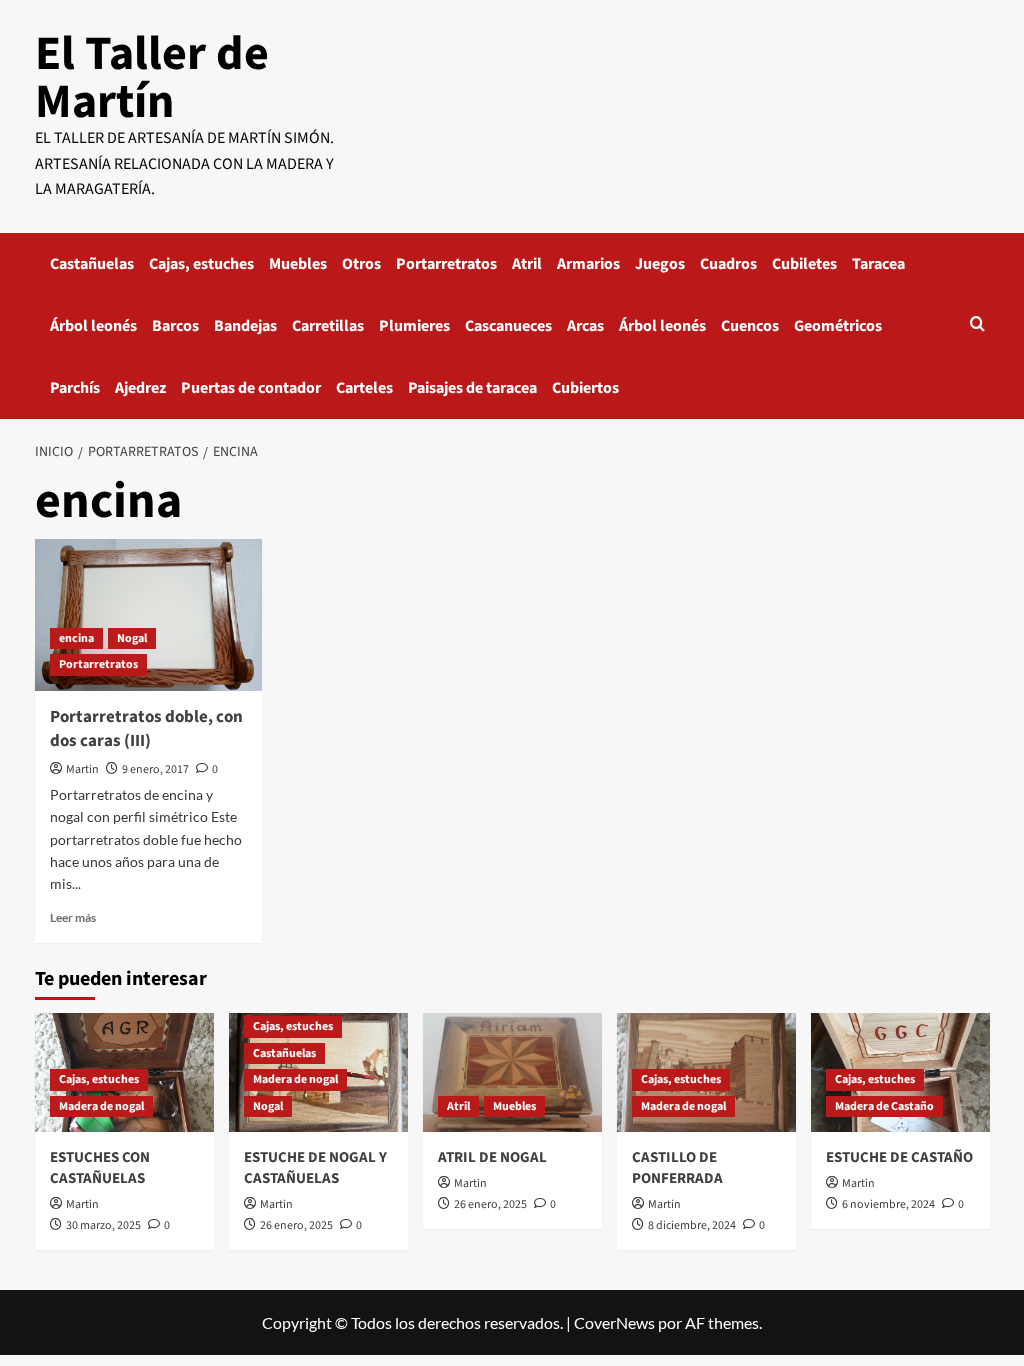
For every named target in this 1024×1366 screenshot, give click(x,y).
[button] (977, 325)
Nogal (132, 638)
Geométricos (838, 326)
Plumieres (414, 326)
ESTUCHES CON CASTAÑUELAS (100, 1168)
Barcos (175, 326)
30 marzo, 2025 (103, 1225)
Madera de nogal (101, 1106)
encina (76, 638)
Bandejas (245, 326)
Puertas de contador (251, 388)
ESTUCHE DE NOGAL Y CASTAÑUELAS (315, 1168)
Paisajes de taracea (472, 388)
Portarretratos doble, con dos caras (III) (146, 729)
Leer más (73, 917)
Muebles (298, 264)
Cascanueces (508, 326)
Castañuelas (92, 264)
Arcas (585, 326)
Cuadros (728, 264)
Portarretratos (446, 264)
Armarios (588, 264)
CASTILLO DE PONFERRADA (677, 1168)
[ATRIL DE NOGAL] (512, 1072)
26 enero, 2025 (296, 1225)
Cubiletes (804, 264)
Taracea (878, 264)
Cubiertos (585, 388)
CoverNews (614, 1322)
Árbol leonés (93, 326)
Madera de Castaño (884, 1106)
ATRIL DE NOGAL (492, 1157)
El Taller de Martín (152, 78)
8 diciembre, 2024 (692, 1225)
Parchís (75, 388)
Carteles (364, 388)
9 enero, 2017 (155, 769)
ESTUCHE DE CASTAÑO (899, 1157)
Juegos (660, 264)
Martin (82, 769)
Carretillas (328, 326)
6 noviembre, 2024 (888, 1204)
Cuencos (750, 326)
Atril (527, 264)
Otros (361, 264)
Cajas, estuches (201, 264)
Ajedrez (140, 388)
